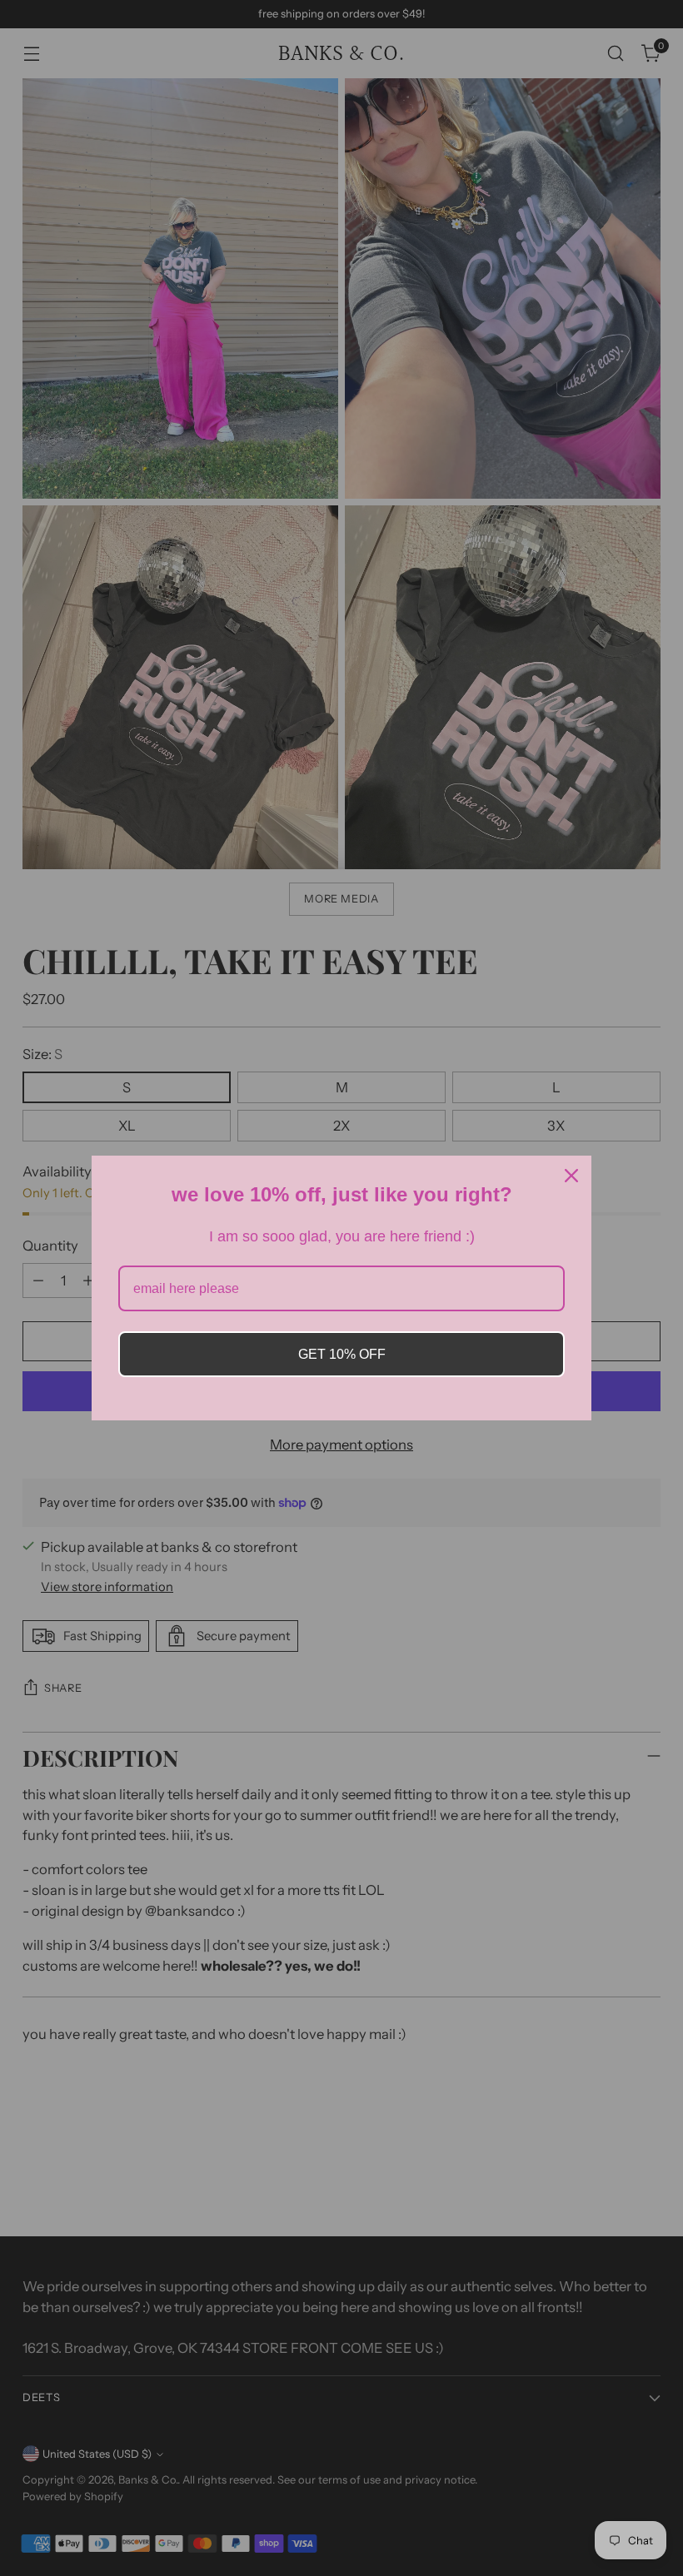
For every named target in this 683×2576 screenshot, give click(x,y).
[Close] (571, 1176)
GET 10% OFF (342, 1354)
